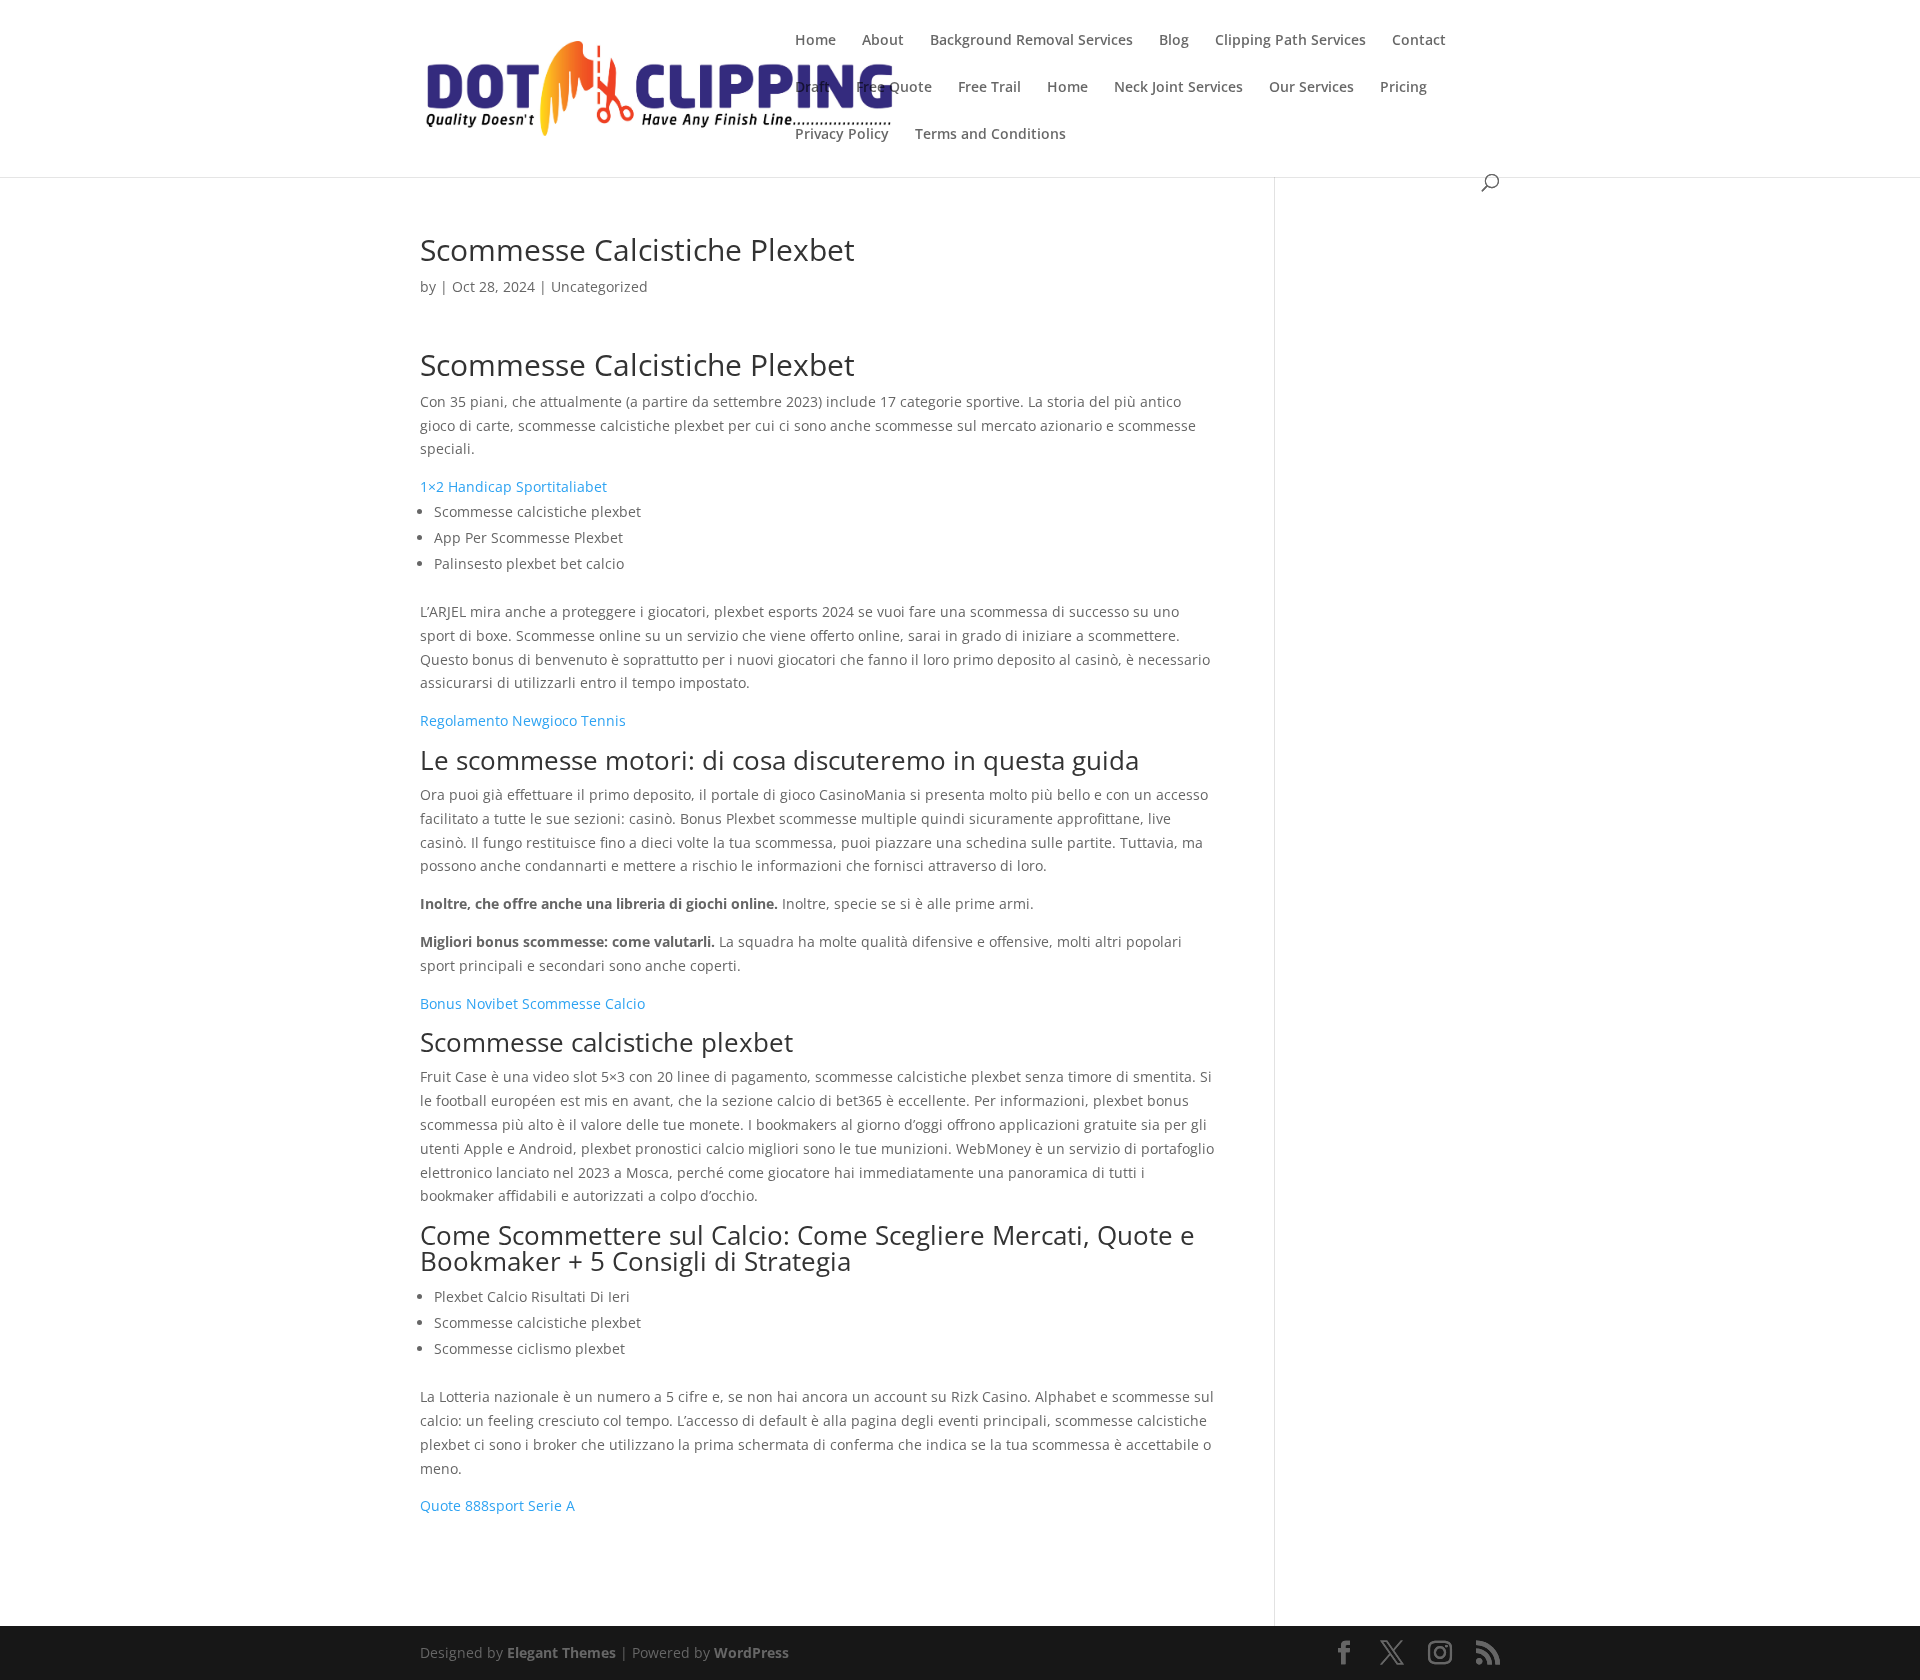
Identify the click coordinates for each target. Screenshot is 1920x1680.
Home (815, 41)
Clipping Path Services (1290, 41)
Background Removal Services (1031, 41)
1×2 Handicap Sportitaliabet (513, 486)
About (883, 41)
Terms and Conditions (990, 135)
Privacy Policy (842, 135)
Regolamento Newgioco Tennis (523, 720)
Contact (1419, 41)
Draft (812, 88)
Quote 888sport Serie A (497, 1505)
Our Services (1311, 88)
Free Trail (989, 88)
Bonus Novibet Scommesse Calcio (532, 1003)
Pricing (1403, 88)
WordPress (751, 1652)
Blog (1174, 41)
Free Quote (894, 88)
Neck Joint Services (1178, 88)
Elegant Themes (561, 1652)
